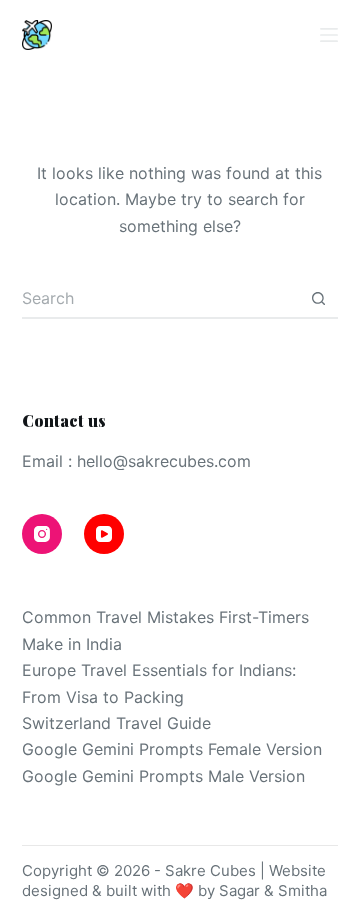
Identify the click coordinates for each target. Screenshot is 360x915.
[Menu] (329, 35)
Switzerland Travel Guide (116, 723)
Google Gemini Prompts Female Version (172, 749)
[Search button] (318, 299)
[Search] (292, 35)
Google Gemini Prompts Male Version (163, 776)
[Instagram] (206, 35)
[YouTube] (250, 35)
